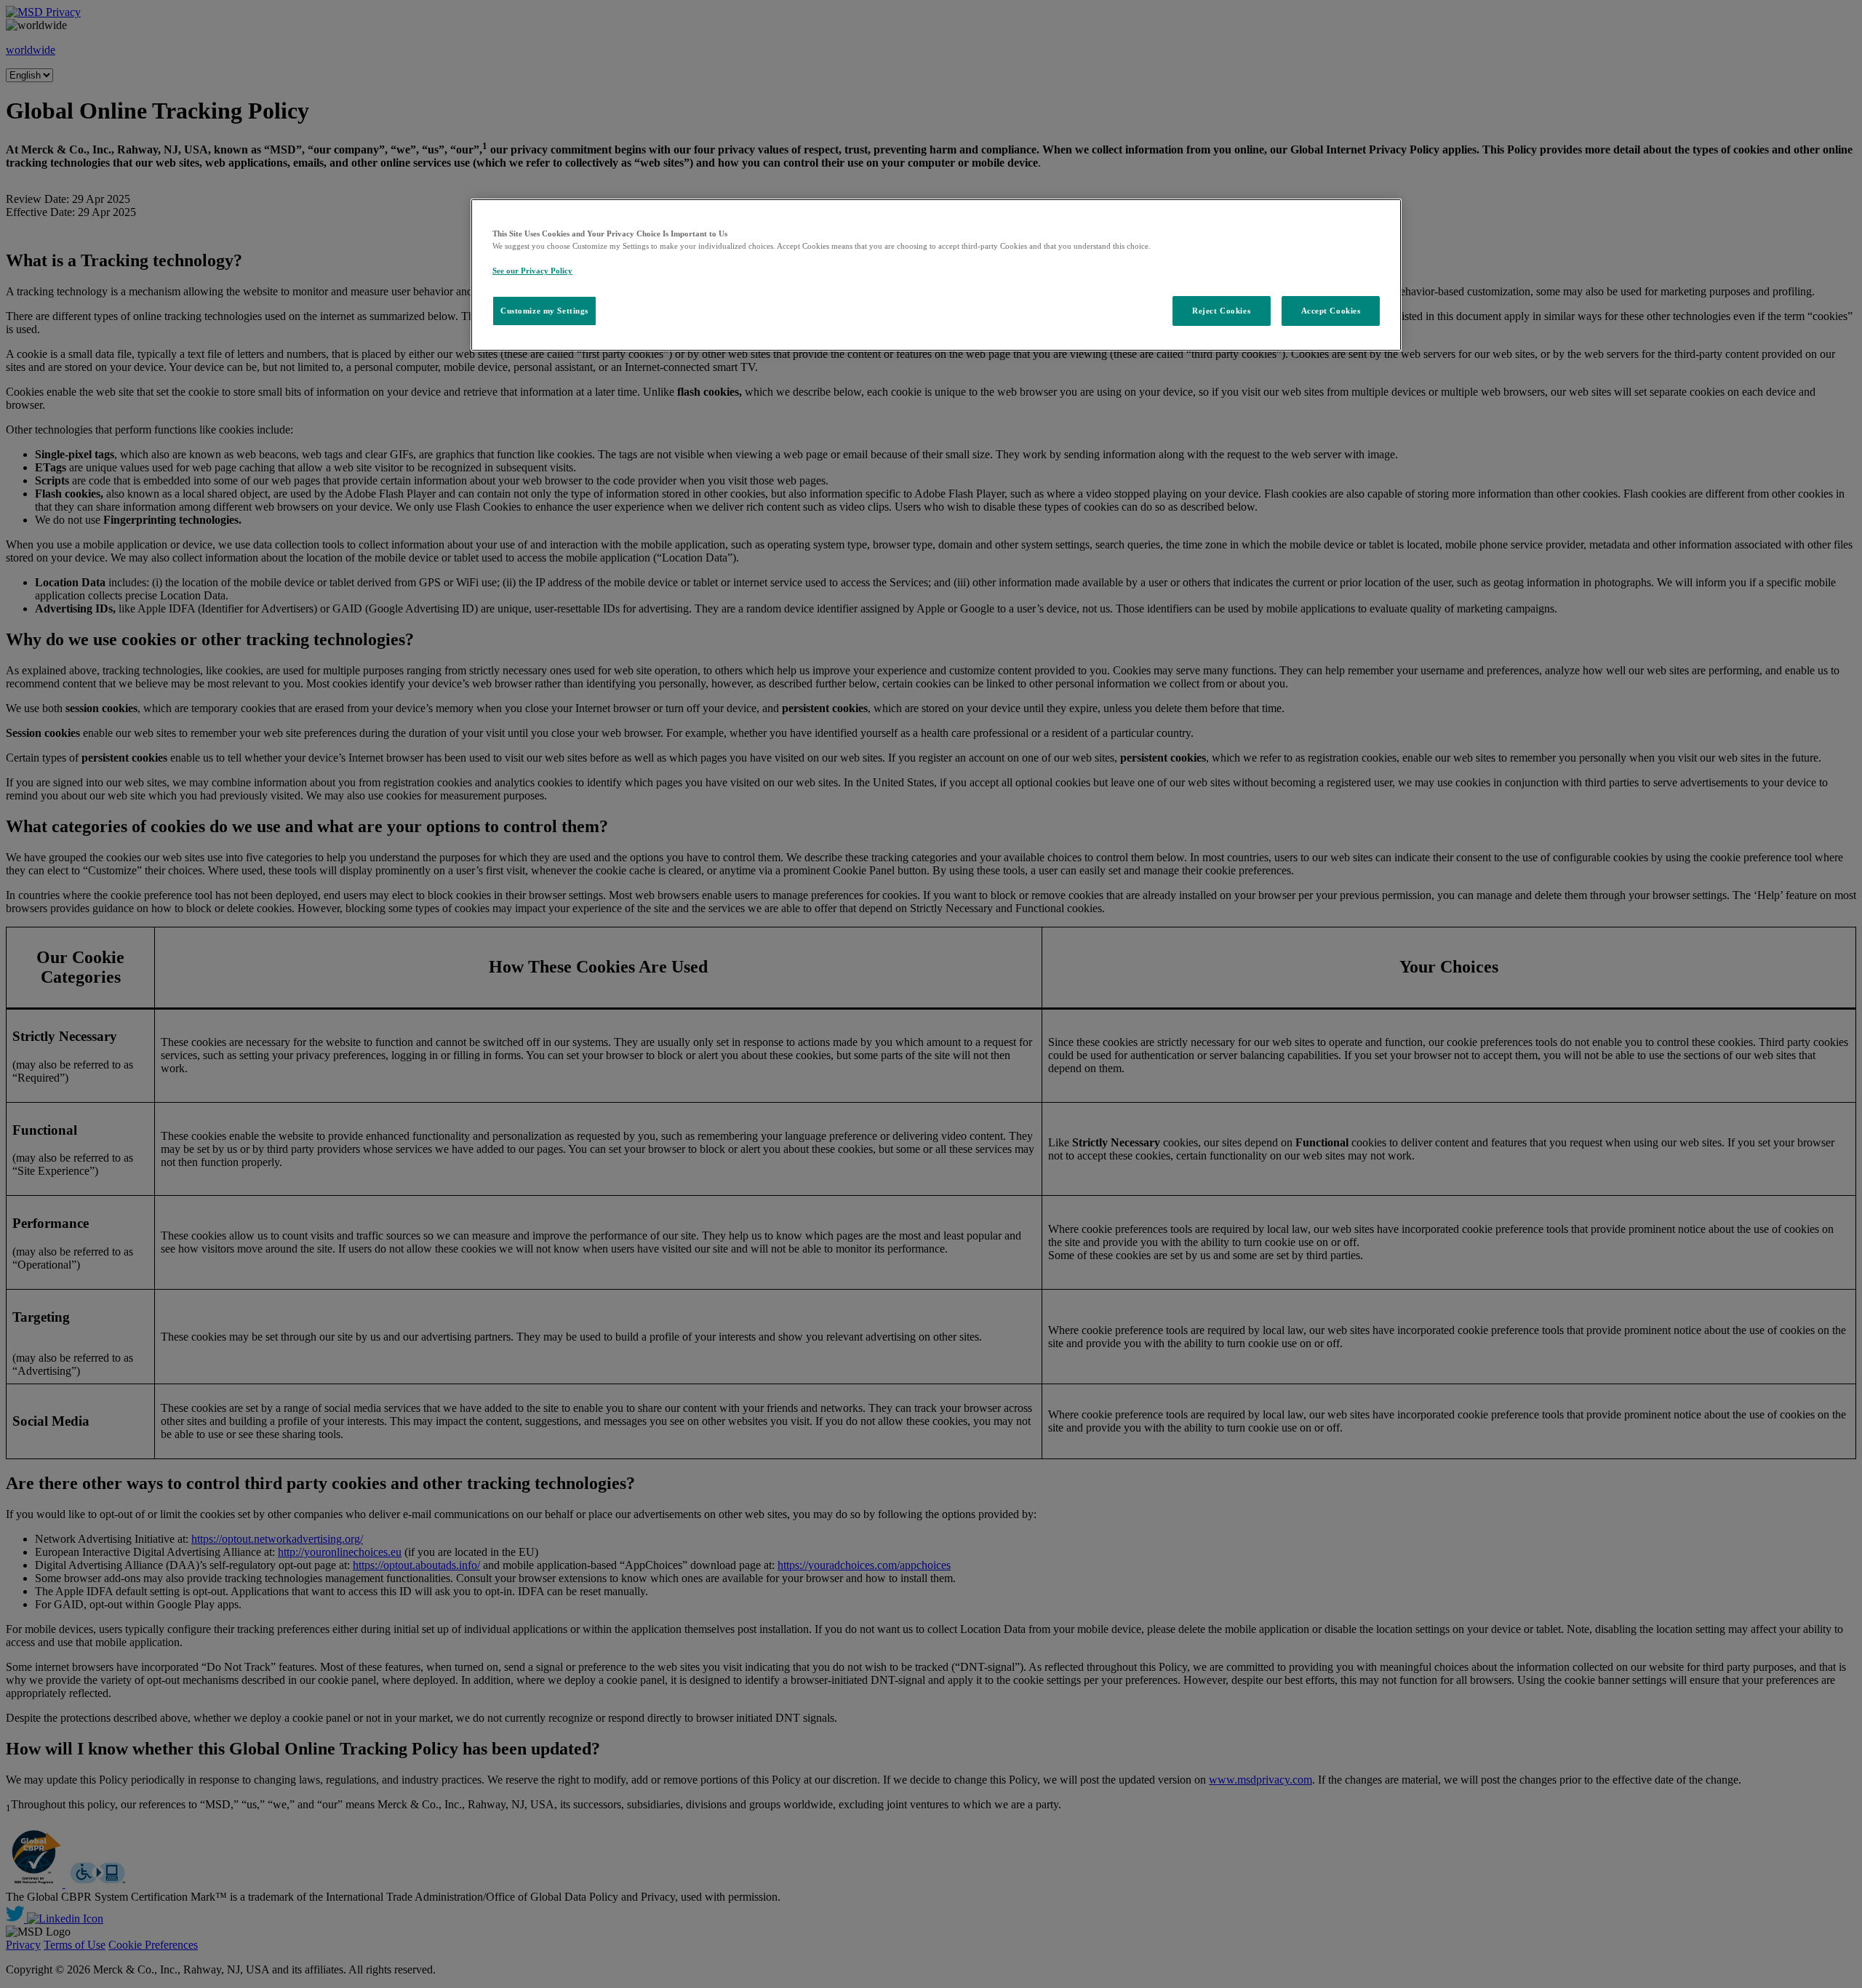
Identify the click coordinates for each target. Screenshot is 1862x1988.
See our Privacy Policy (532, 271)
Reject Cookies (1221, 311)
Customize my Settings (544, 311)
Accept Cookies (1331, 311)
